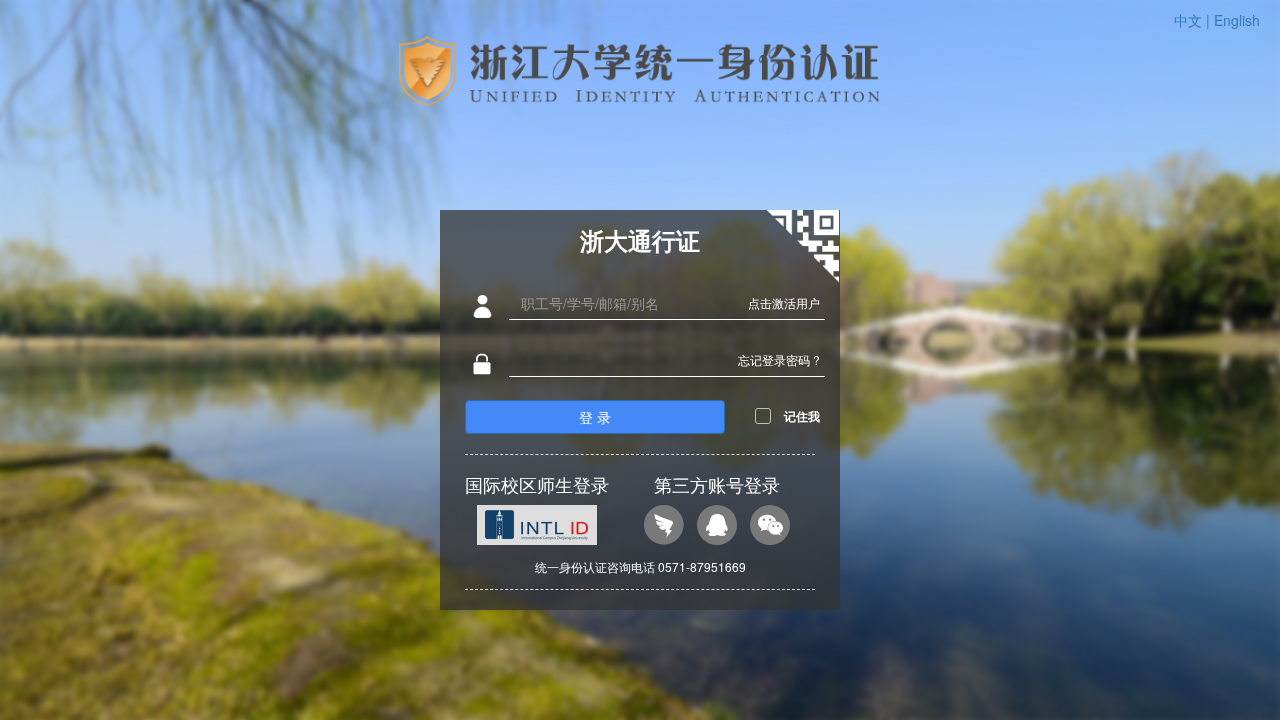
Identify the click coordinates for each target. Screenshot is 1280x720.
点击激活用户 (784, 302)
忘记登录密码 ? (779, 359)
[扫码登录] (802, 246)
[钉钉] (664, 527)
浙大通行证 (640, 240)
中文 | (1194, 20)
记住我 (802, 416)
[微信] (770, 527)
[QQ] (717, 527)
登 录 (595, 417)
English (1237, 20)
